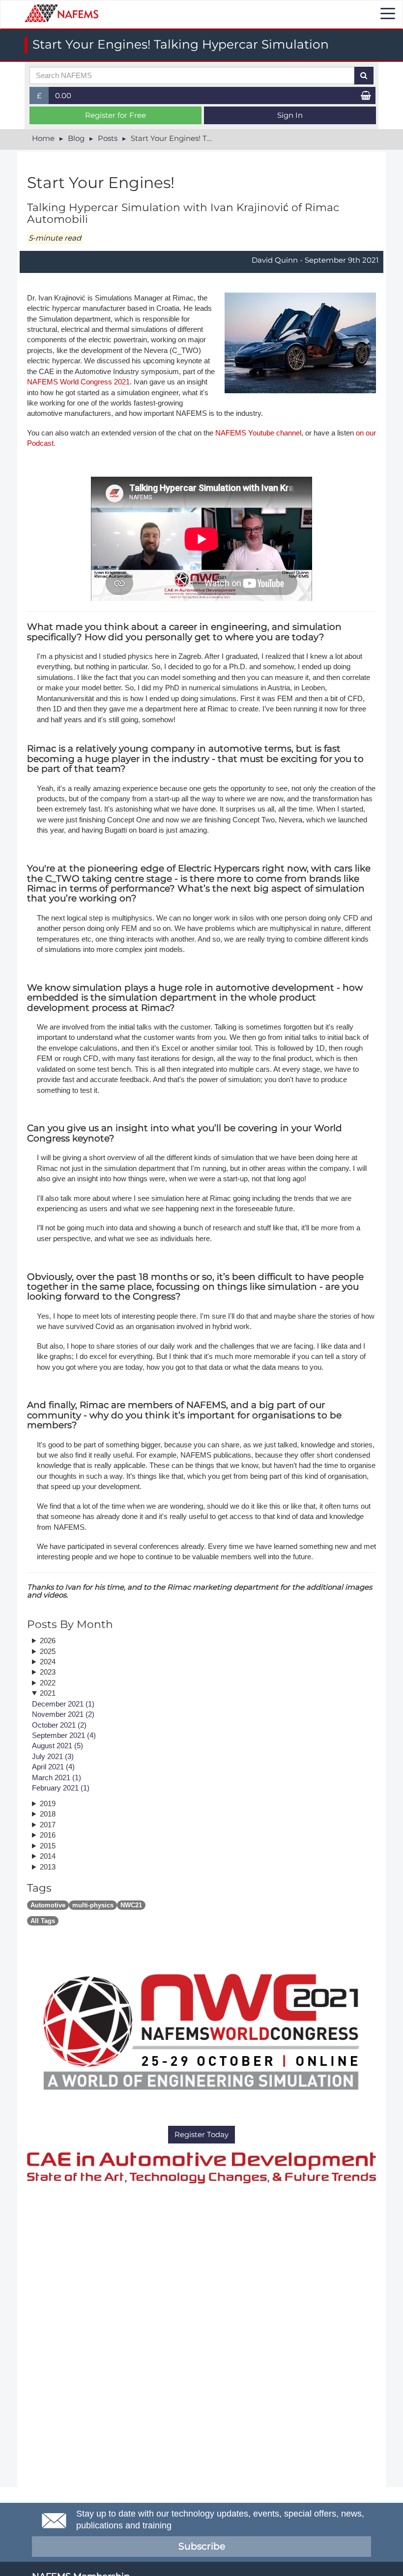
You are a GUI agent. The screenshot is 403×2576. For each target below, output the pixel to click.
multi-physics (93, 1905)
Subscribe (202, 2546)
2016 (48, 1835)
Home (43, 138)
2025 (48, 1651)
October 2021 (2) (59, 1725)
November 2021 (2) (63, 1714)
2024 (48, 1662)
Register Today (201, 2134)
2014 (48, 1856)
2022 (48, 1683)
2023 (48, 1672)
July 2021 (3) (53, 1756)
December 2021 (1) (63, 1704)
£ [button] (43, 97)
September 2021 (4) (64, 1735)
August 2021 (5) (58, 1746)
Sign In (290, 115)
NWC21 (131, 1905)
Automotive (48, 1905)
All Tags (43, 1921)
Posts (108, 138)
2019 (48, 1803)
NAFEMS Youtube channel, (259, 433)
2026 (48, 1641)
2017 (48, 1825)
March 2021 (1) (57, 1777)
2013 (48, 1867)
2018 (48, 1814)
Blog (76, 138)
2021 (48, 1693)
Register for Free (115, 115)
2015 (48, 1846)
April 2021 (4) (53, 1767)
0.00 (63, 95)
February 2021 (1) (61, 1788)
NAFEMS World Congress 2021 (78, 382)
